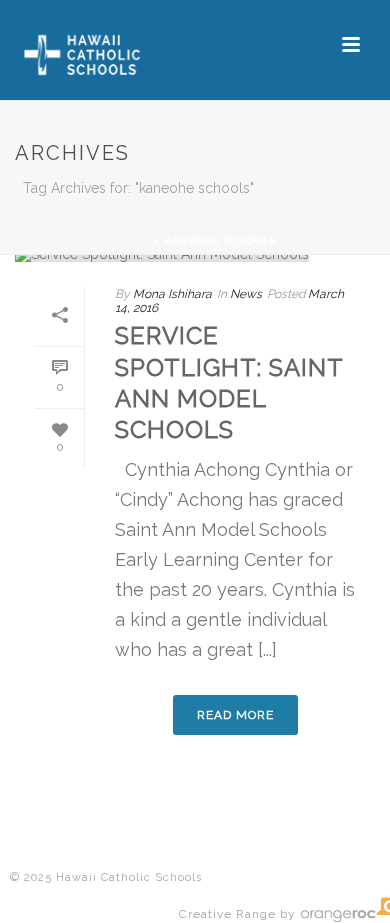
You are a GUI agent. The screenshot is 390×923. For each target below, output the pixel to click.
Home (132, 240)
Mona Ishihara (172, 294)
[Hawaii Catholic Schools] (98, 45)
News (246, 294)
